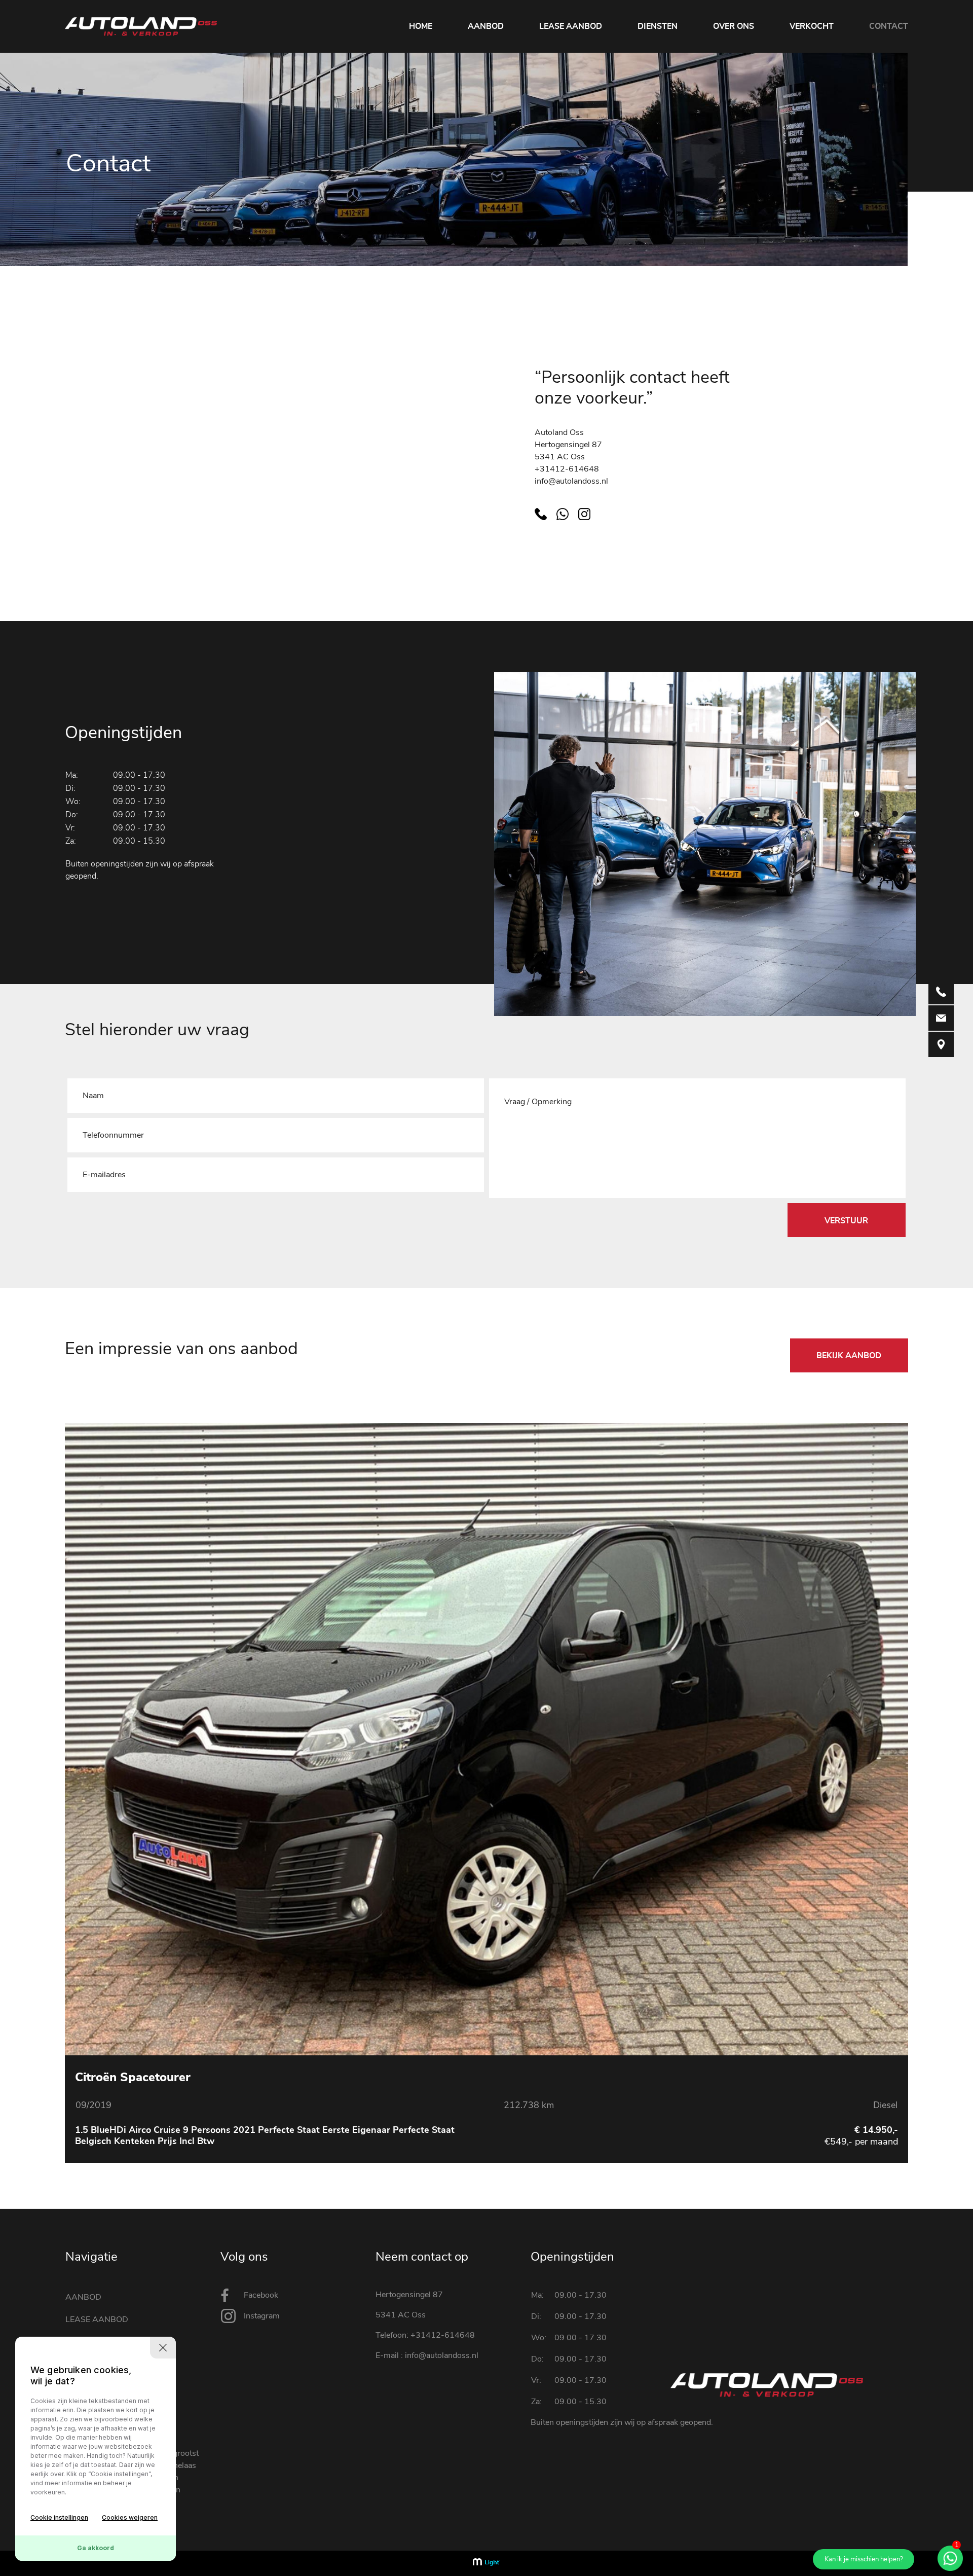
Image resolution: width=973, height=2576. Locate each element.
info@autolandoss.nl (571, 481)
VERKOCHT (812, 26)
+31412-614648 (567, 469)
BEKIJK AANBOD (849, 1356)
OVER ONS (734, 26)
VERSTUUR (846, 1221)
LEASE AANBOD (571, 26)
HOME (421, 26)
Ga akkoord (96, 2548)
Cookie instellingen (59, 2517)
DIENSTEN (658, 26)
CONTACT (889, 26)
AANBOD (486, 26)
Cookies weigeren (130, 2517)
